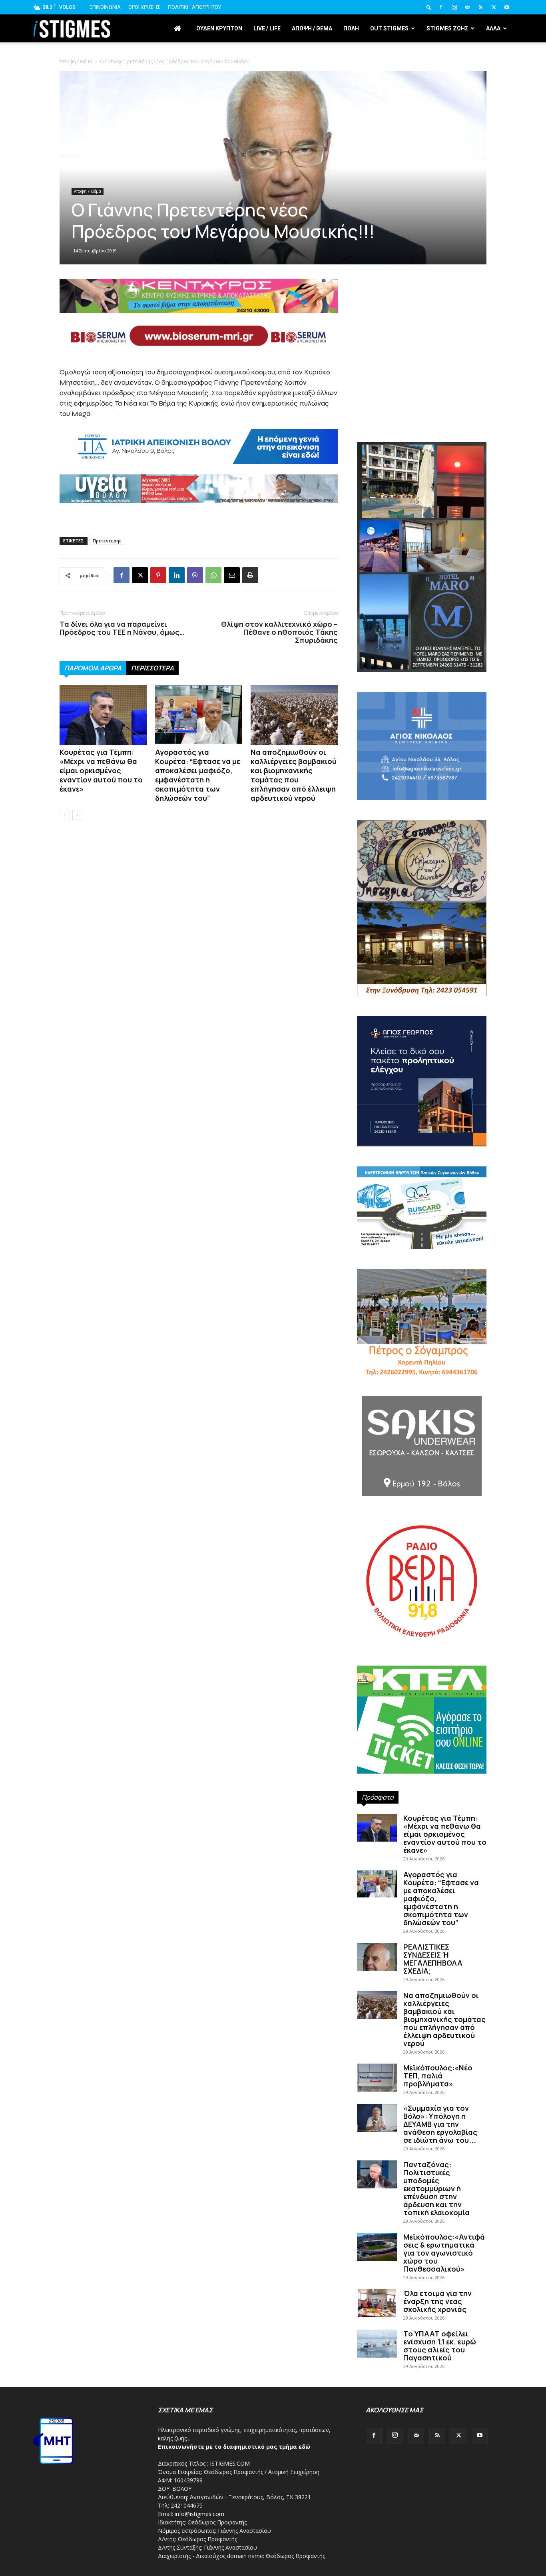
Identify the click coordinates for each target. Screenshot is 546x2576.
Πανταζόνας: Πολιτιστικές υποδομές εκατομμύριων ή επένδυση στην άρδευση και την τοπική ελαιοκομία (436, 2188)
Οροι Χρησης (144, 7)
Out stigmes (389, 28)
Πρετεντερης (107, 541)
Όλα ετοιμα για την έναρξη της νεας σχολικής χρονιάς (437, 2301)
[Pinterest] (158, 575)
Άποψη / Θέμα (76, 61)
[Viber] (195, 575)
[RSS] (480, 7)
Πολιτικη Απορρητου (194, 7)
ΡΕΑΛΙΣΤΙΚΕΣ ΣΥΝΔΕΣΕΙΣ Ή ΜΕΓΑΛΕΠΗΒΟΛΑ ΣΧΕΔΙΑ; (433, 1959)
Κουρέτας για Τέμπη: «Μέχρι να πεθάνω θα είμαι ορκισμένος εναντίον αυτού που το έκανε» (101, 770)
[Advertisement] (422, 374)
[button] (429, 7)
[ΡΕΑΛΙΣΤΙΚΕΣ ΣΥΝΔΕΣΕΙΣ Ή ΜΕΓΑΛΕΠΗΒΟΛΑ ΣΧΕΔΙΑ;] (377, 1957)
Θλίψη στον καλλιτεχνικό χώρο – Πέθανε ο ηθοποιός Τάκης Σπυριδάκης (279, 632)
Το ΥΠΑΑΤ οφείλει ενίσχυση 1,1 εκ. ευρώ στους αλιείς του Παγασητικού (440, 2346)
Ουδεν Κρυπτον (219, 28)
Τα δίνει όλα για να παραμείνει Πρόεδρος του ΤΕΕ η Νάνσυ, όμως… (122, 628)
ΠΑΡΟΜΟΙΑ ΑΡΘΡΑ (93, 668)
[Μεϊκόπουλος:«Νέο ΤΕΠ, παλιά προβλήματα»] (377, 2078)
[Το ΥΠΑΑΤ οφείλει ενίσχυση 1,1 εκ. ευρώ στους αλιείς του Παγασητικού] (377, 2344)
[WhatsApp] (213, 575)
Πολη (351, 28)
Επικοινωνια (105, 7)
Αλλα (493, 28)
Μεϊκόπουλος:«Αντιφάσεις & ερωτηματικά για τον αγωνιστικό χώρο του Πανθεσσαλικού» (444, 2253)
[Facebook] (441, 7)
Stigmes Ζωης (447, 28)
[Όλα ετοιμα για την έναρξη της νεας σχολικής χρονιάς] (377, 2303)
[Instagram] (454, 7)
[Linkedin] (177, 575)
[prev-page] (65, 815)
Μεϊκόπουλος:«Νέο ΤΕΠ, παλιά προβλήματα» (438, 2076)
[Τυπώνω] (250, 575)
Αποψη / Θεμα (312, 28)
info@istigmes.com (199, 2514)
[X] (494, 7)
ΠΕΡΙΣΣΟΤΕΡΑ (152, 668)
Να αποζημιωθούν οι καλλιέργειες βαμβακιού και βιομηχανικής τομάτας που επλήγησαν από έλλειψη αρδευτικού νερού (294, 775)
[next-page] (77, 815)
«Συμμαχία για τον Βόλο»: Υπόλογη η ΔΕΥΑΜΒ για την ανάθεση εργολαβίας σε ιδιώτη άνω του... (440, 2124)
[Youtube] (507, 7)
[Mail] (467, 7)
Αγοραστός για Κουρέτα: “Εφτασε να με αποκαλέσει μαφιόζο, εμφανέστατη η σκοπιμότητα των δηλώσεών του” (198, 775)
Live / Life (267, 28)
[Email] (232, 575)
